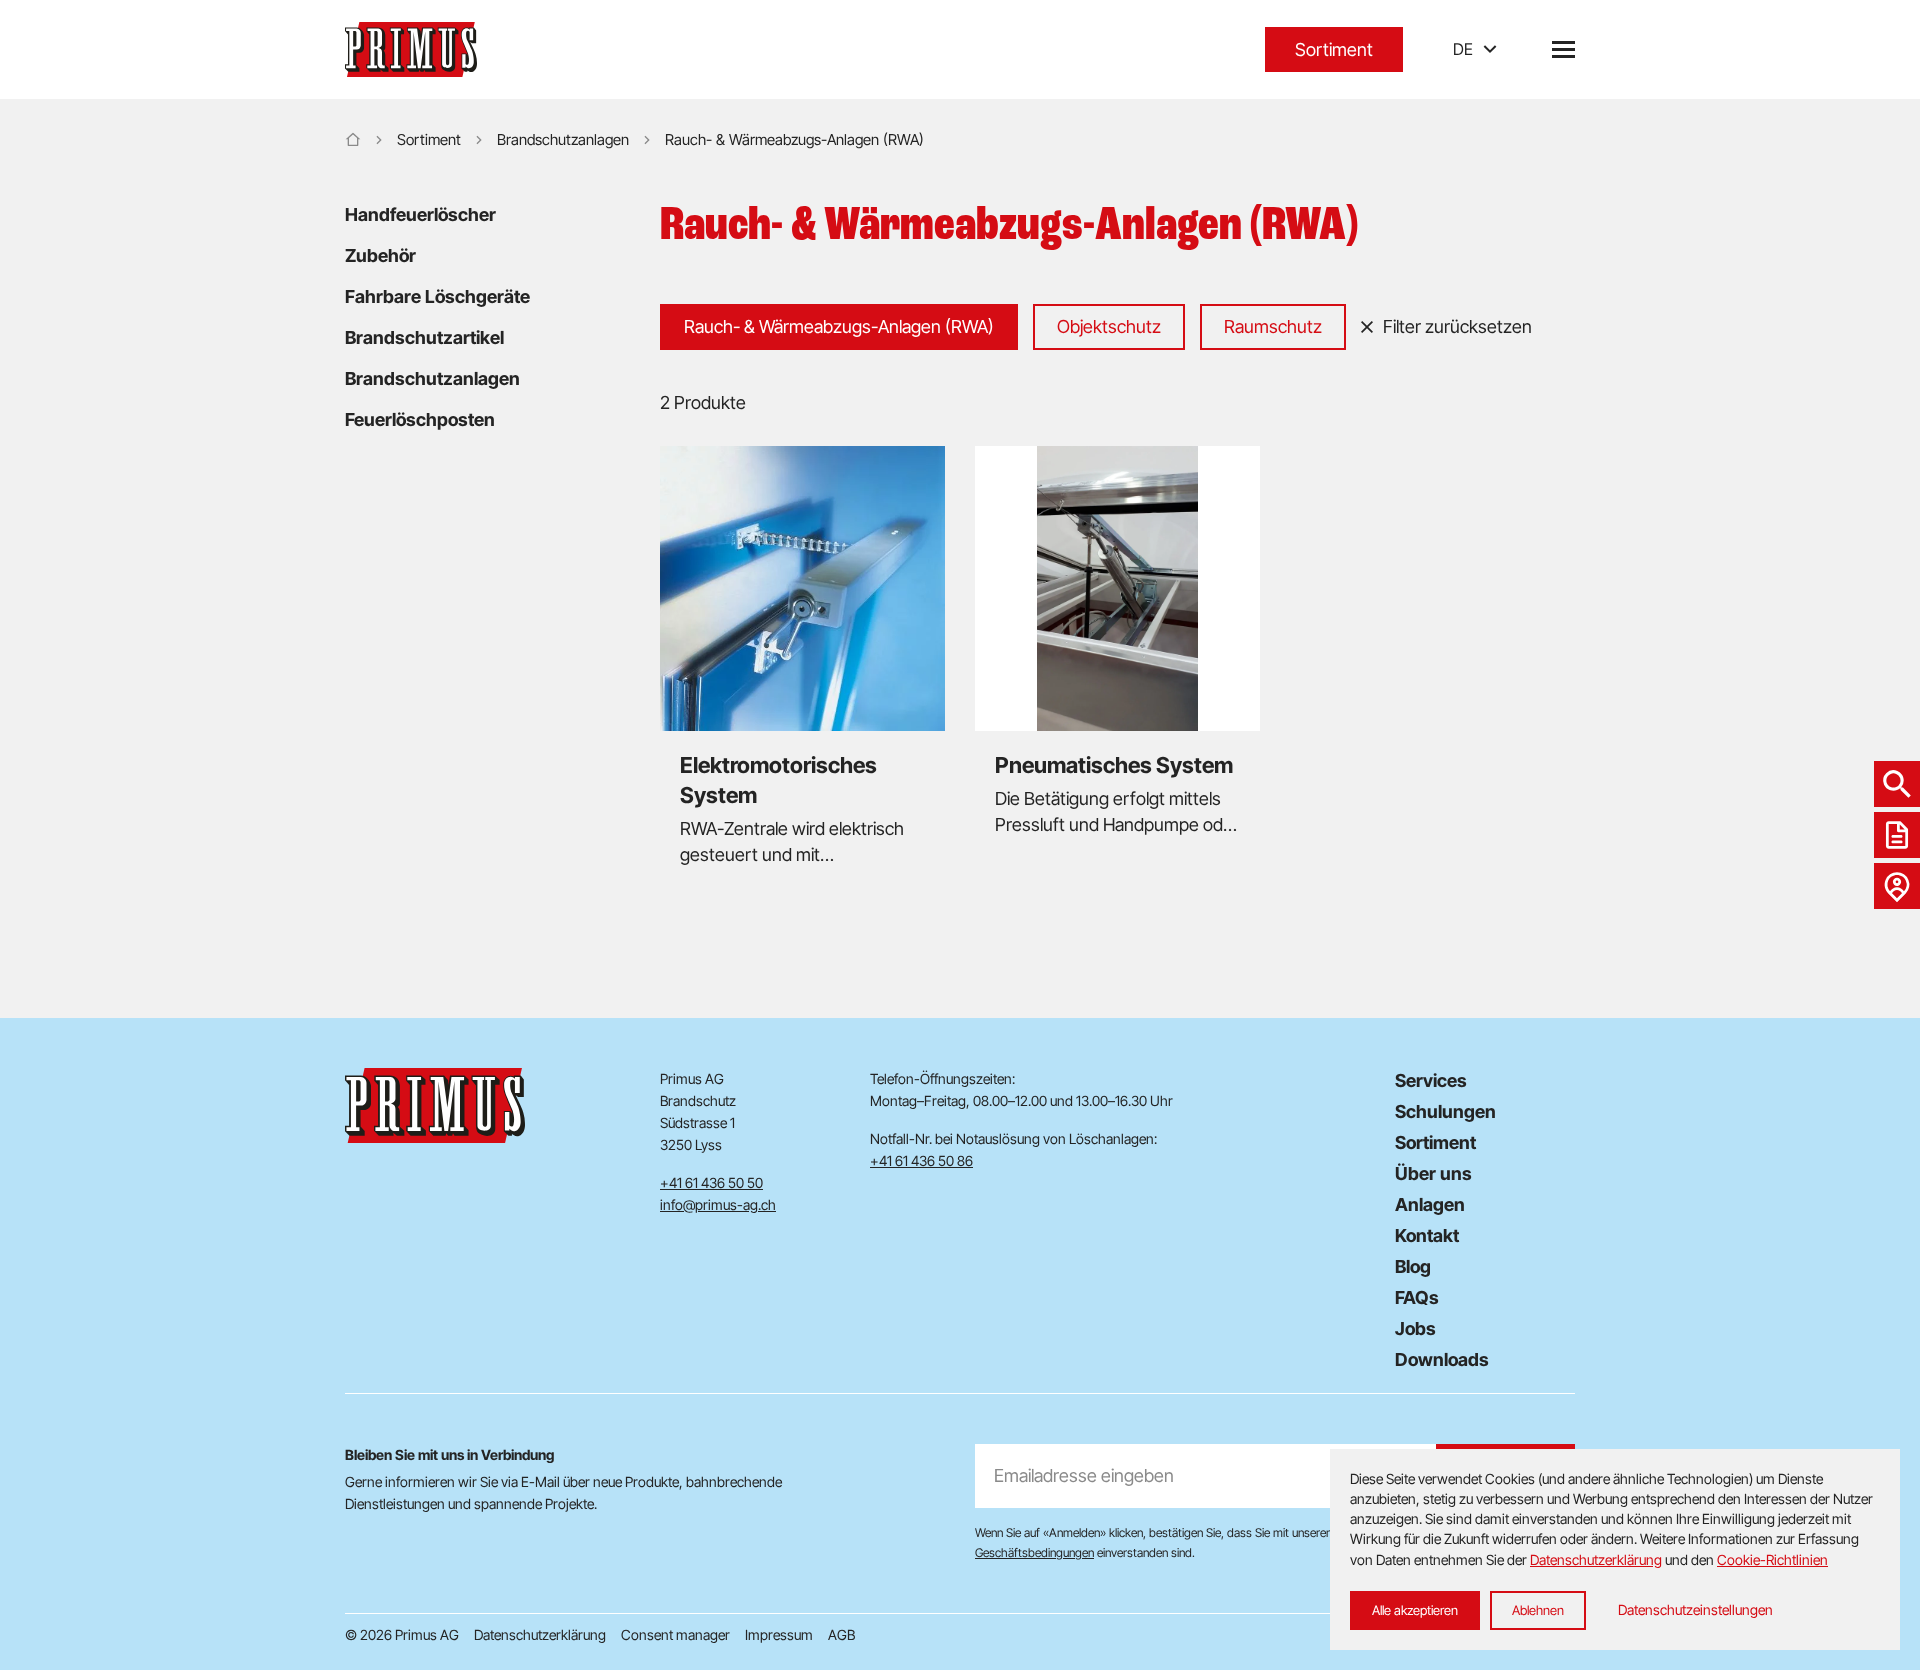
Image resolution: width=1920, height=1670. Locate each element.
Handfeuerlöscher (420, 214)
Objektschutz (1109, 326)
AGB (841, 1634)
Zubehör (380, 255)
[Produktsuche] (1897, 784)
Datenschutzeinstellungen (1695, 1609)
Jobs (1415, 1328)
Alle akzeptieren (1415, 1610)
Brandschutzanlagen (563, 139)
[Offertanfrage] (1897, 835)
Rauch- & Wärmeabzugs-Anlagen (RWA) (839, 326)
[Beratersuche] (1897, 886)
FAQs (1417, 1297)
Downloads (1442, 1359)
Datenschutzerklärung (540, 1634)
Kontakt (1427, 1235)
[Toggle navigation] (1563, 49)
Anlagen (1430, 1204)
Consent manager (675, 1634)
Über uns (1433, 1173)
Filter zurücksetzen (1457, 326)
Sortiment (1334, 49)
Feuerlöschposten (420, 419)
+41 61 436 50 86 (921, 1160)
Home (353, 140)
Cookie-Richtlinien (1772, 1559)
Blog (1413, 1266)
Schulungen (1445, 1111)
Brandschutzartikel (424, 337)
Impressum (779, 1634)
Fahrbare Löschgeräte (437, 296)
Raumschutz (1273, 326)
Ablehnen (1538, 1610)
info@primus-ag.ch (718, 1204)
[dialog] (1615, 1549)
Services (1431, 1080)
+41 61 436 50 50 (711, 1182)
